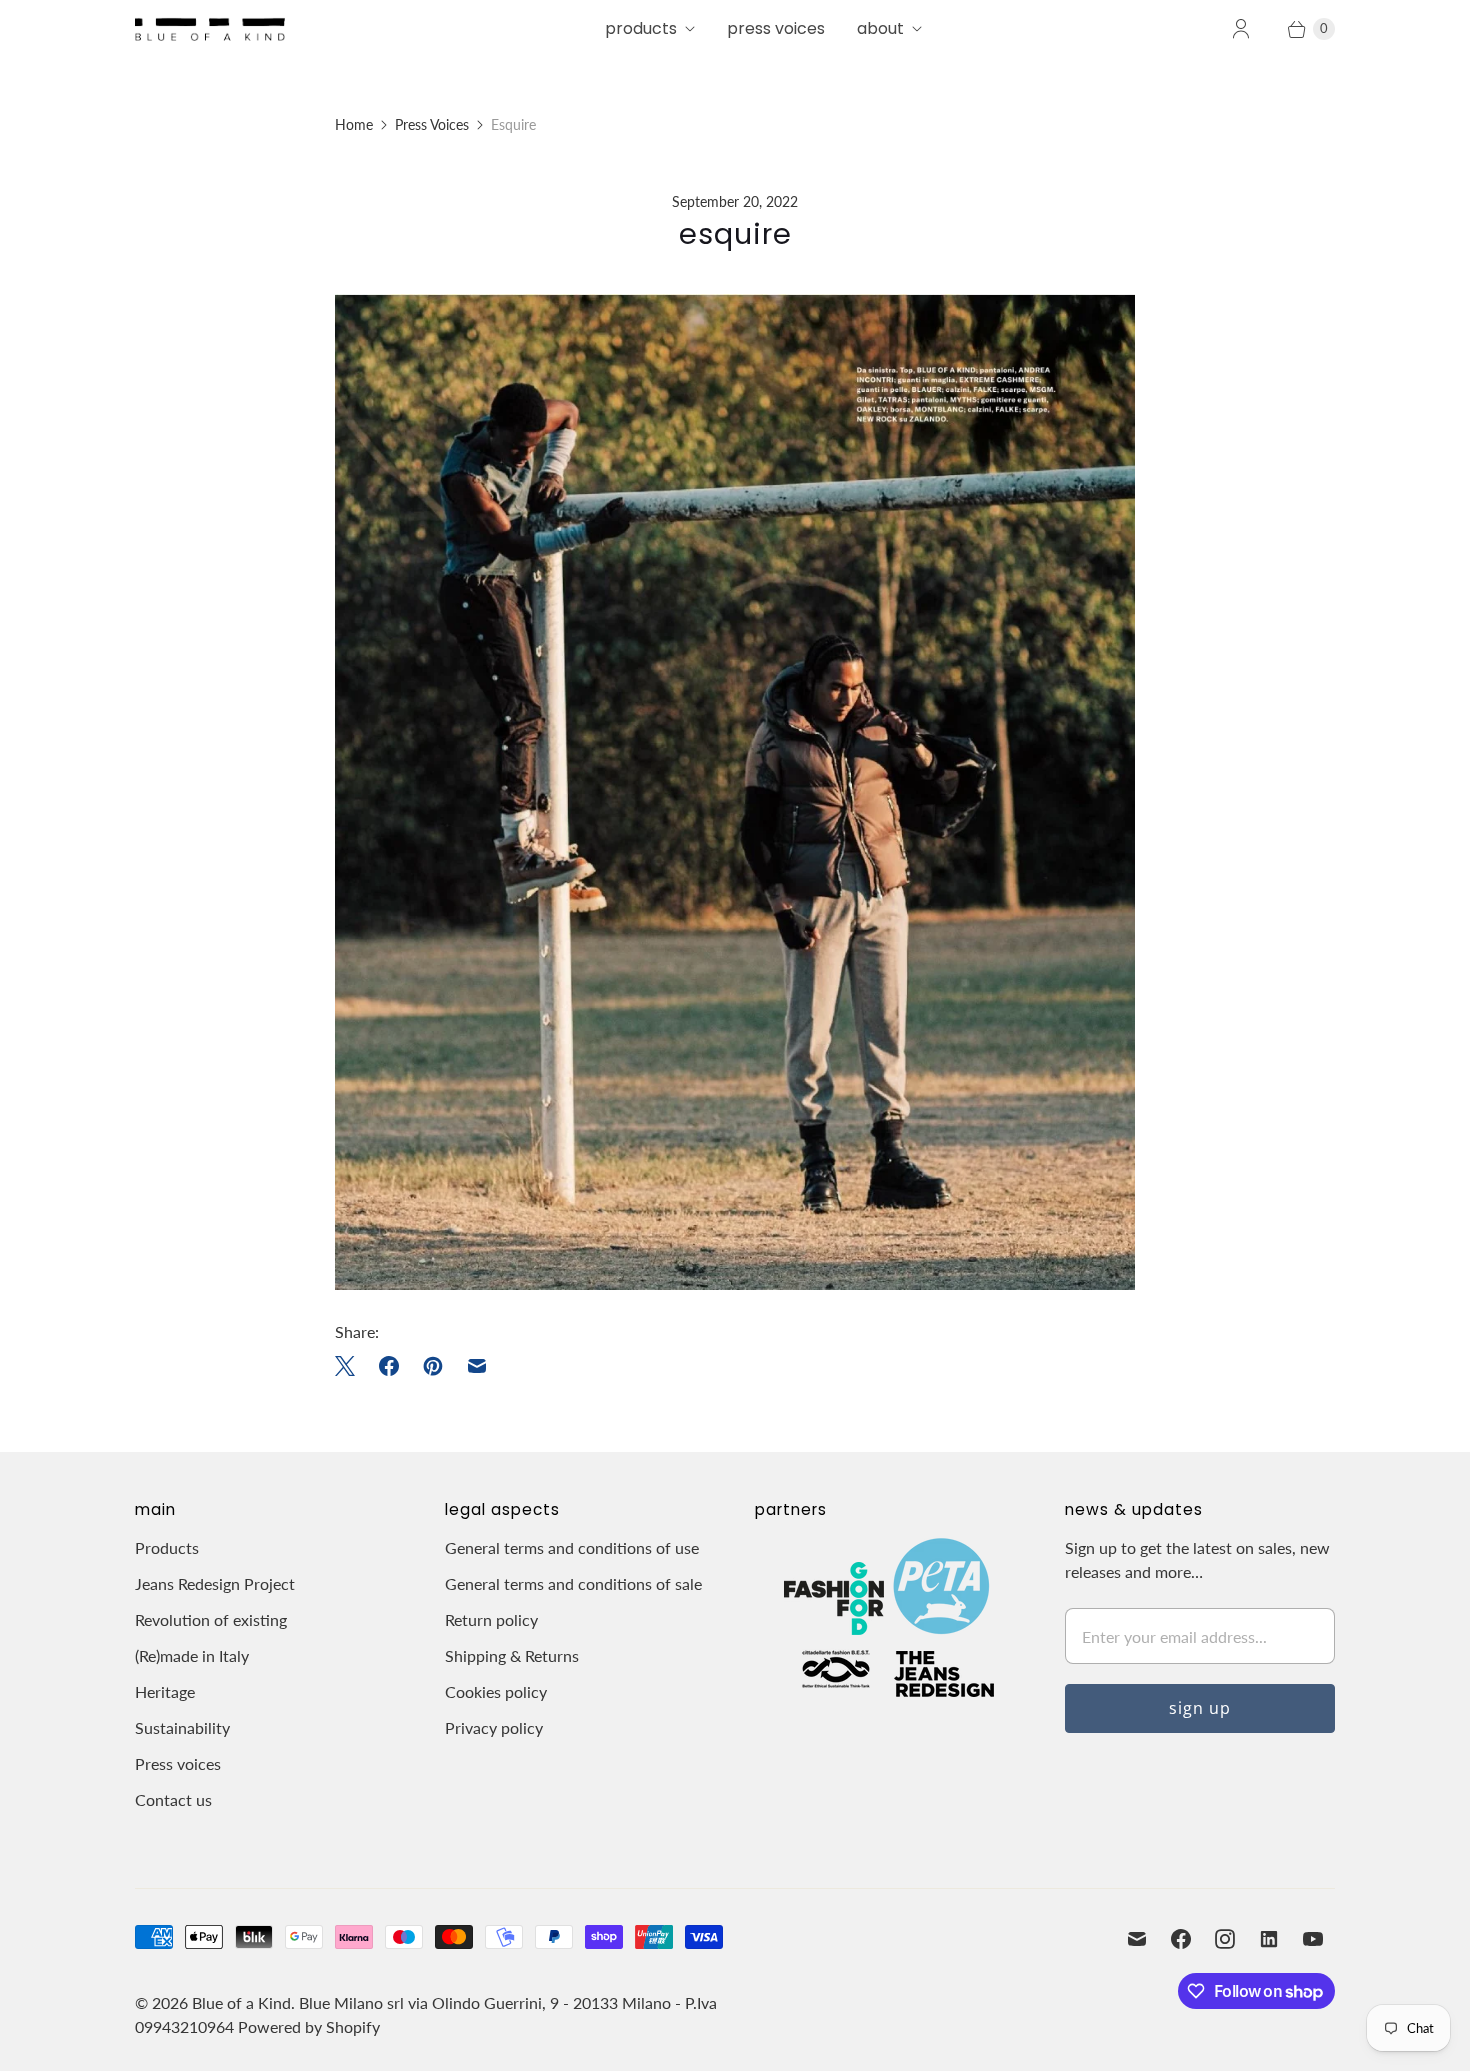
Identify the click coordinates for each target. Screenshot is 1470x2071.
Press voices (178, 1763)
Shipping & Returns (512, 1655)
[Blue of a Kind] (210, 29)
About (880, 28)
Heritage (165, 1691)
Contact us (173, 1799)
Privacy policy (494, 1727)
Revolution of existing (211, 1619)
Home (354, 124)
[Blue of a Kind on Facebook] (1181, 1939)
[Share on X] (351, 1366)
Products (641, 28)
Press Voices (776, 28)
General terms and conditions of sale (573, 1583)
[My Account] (1241, 29)
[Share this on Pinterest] (433, 1366)
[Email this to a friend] (477, 1366)
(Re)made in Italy (192, 1655)
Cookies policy (496, 1691)
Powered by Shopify (309, 2026)
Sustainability (182, 1727)
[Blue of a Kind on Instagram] (1225, 1939)
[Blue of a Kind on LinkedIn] (1269, 1939)
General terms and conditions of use (572, 1547)
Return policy (491, 1619)
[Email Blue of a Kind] (1137, 1939)
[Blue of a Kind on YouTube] (1313, 1939)
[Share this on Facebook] (389, 1366)
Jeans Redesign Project (215, 1583)
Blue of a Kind (241, 2002)
